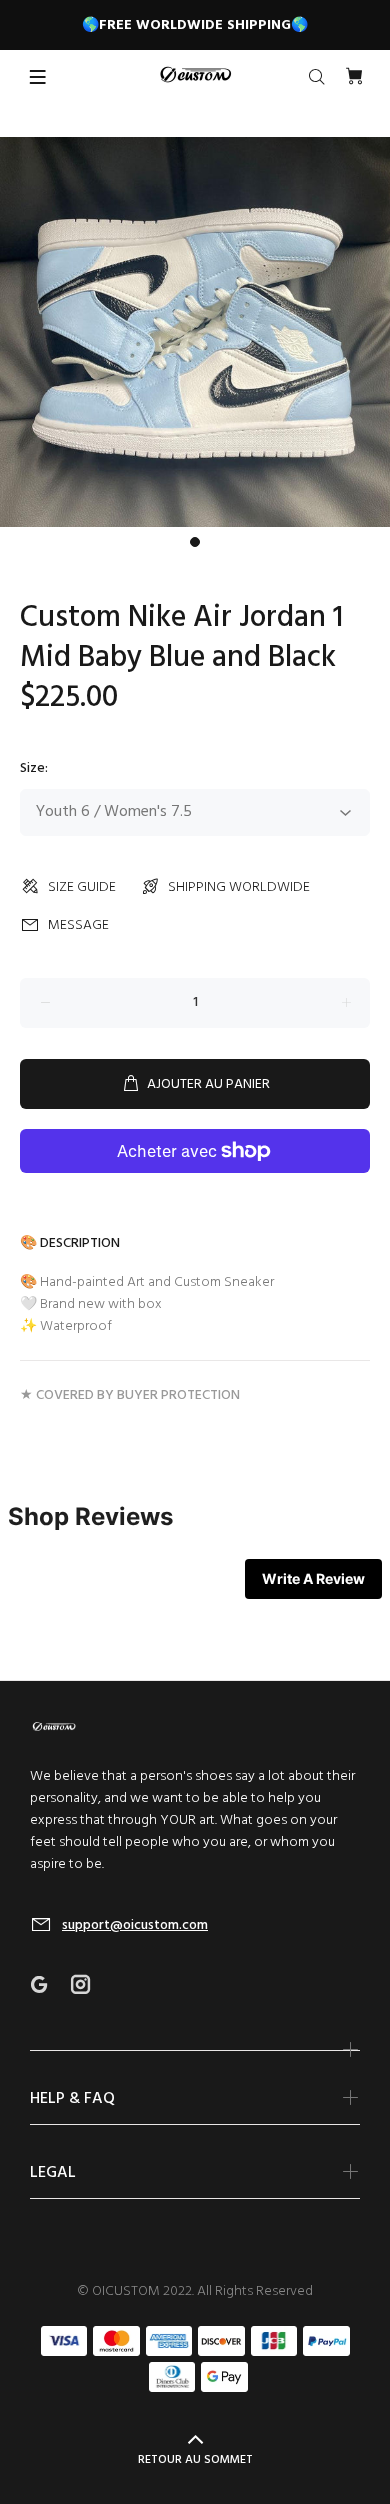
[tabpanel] (195, 332)
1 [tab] (195, 542)
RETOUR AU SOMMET (195, 2460)
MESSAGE (78, 925)
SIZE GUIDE (82, 887)
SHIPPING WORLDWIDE (239, 887)
